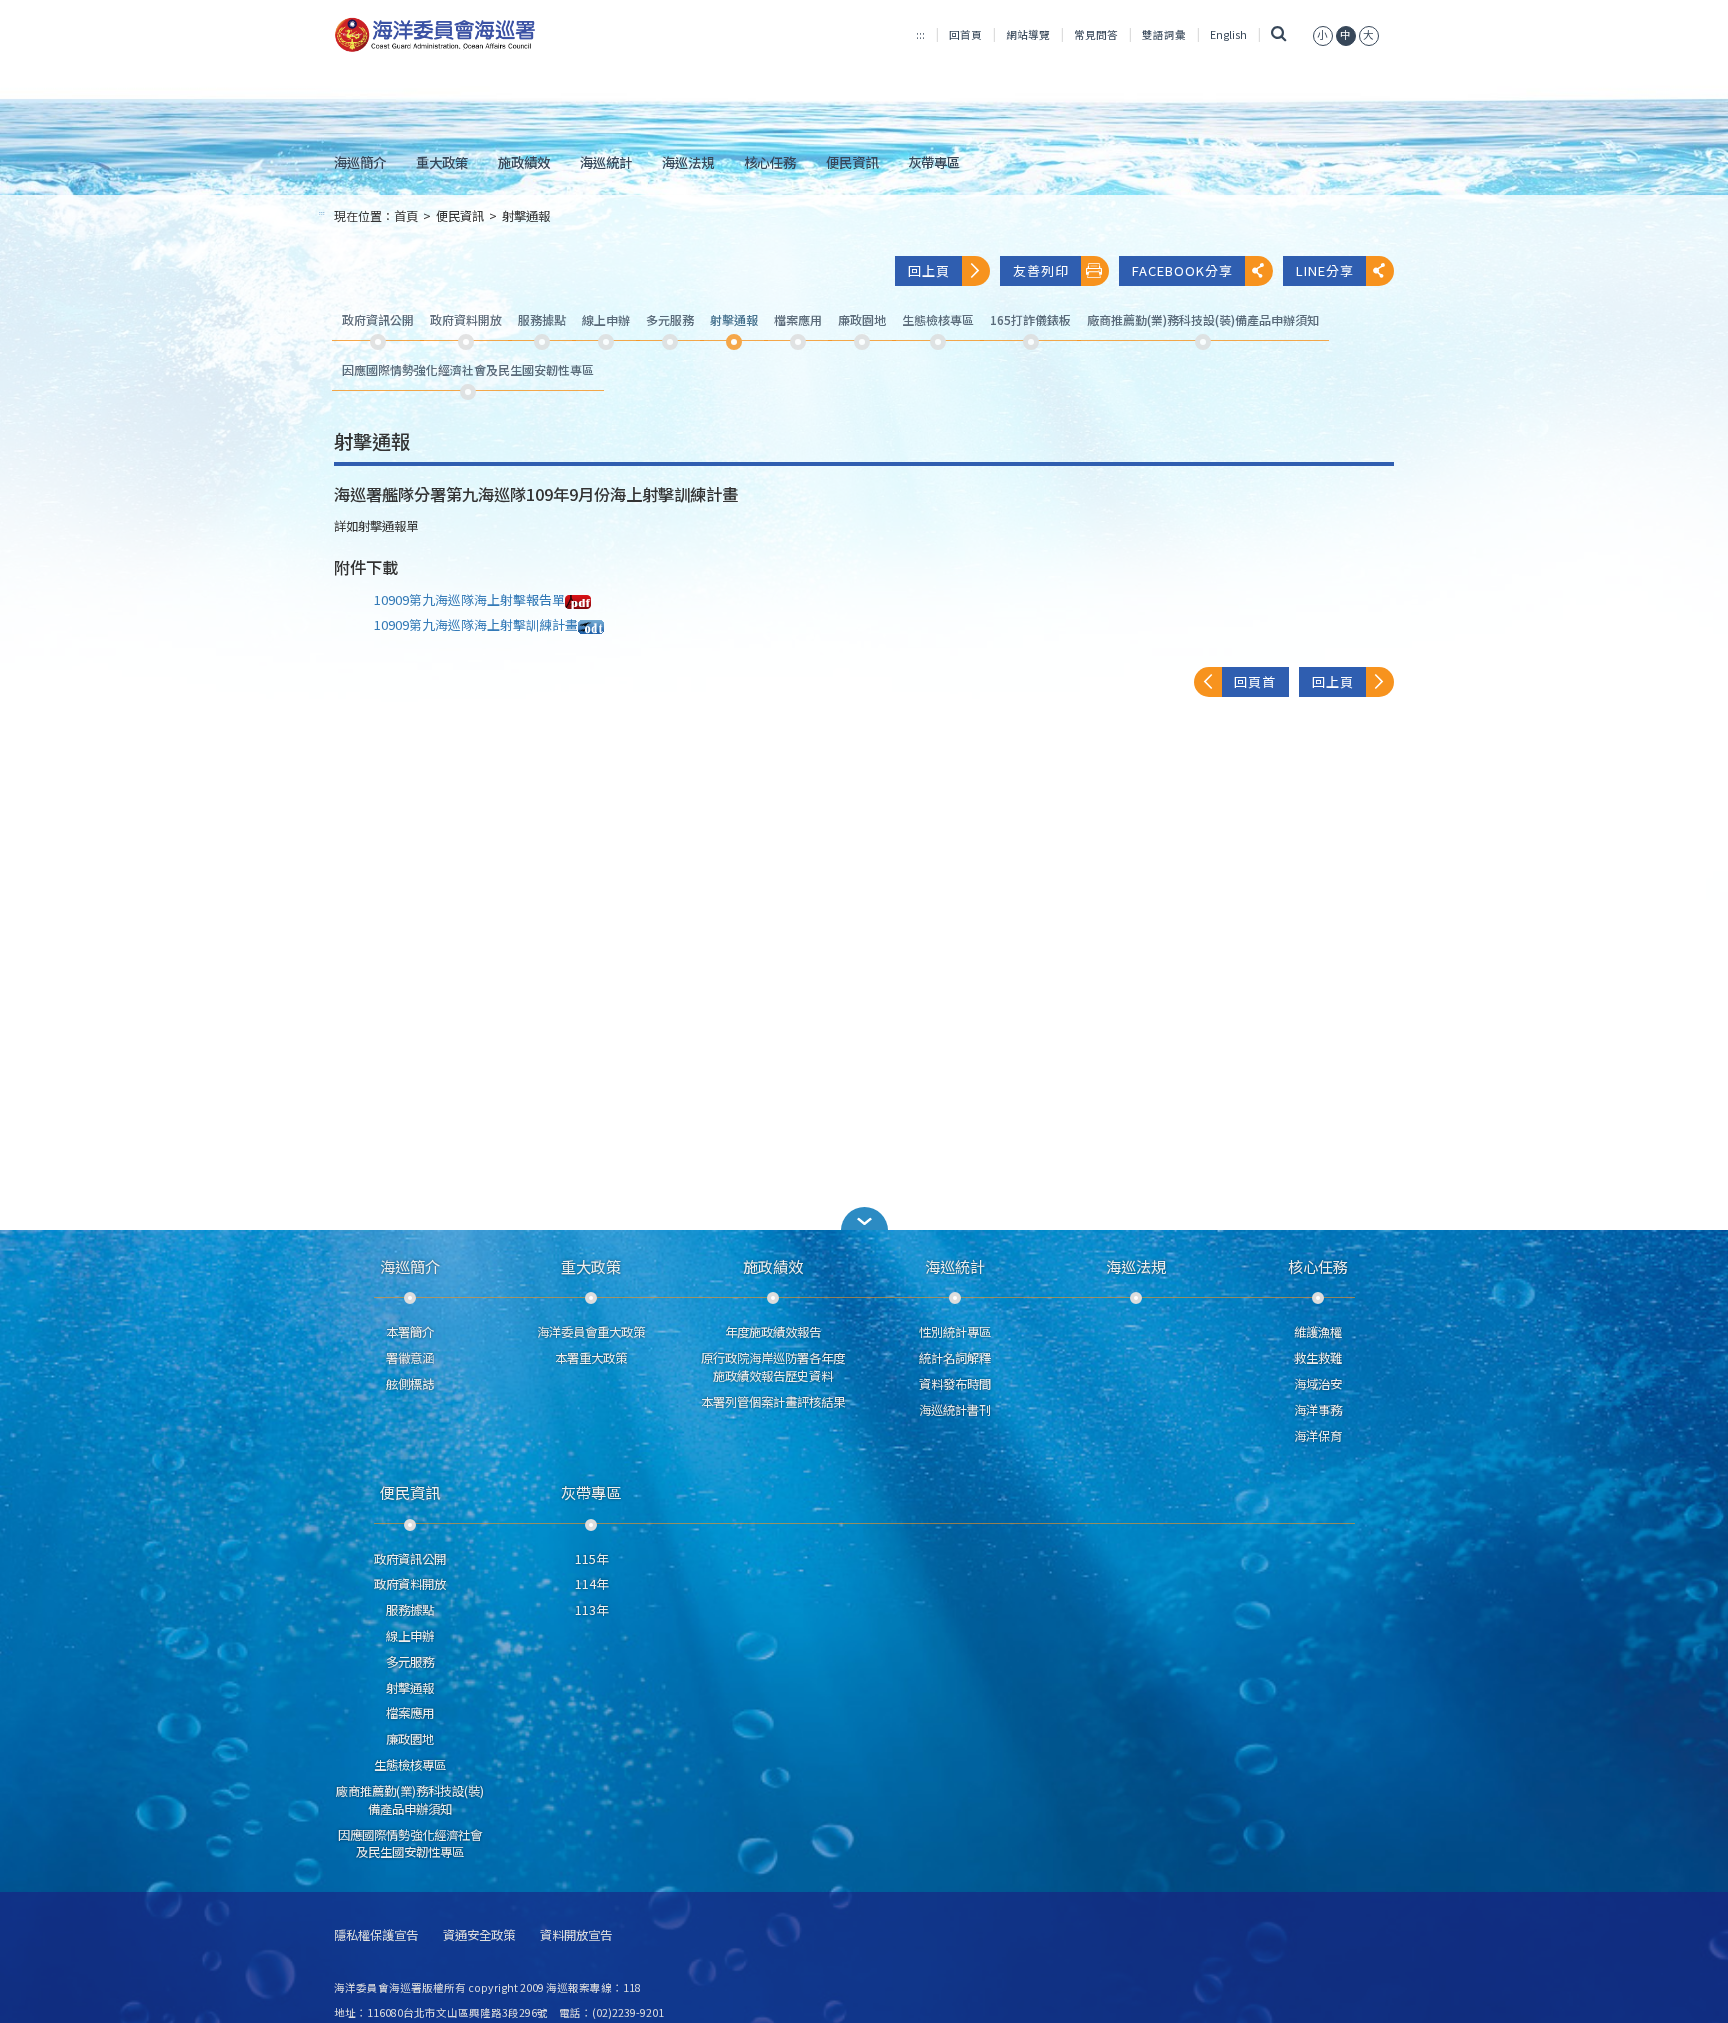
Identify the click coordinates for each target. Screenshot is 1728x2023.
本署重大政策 (591, 1358)
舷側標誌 (410, 1384)
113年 (591, 1610)
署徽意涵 (410, 1358)
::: (920, 34)
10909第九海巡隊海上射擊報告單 (469, 599)
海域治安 (1318, 1384)
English (1228, 34)
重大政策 (442, 162)
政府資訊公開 (410, 1559)
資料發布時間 (955, 1384)
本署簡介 (410, 1332)
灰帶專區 (934, 162)
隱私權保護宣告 (376, 1935)
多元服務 (410, 1662)
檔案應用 (410, 1713)
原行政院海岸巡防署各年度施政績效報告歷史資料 (773, 1367)
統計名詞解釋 (955, 1358)
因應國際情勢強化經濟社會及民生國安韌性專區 (410, 1844)
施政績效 (524, 162)
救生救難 (1318, 1358)
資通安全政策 (479, 1935)
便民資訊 (852, 162)
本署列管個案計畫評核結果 (773, 1402)
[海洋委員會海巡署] (500, 35)
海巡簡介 (360, 162)
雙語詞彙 (1164, 34)
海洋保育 (1318, 1436)
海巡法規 (688, 162)
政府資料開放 (410, 1584)
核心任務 (770, 162)
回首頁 (965, 34)
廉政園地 (410, 1739)
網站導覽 (1028, 34)
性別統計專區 (955, 1332)
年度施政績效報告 (773, 1332)
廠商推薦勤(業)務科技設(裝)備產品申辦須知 (410, 1800)
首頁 (406, 216)
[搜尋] (1279, 34)
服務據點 (410, 1610)
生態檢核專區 (410, 1765)
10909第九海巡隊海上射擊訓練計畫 (476, 624)
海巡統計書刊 (955, 1410)
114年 (591, 1584)
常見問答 (1096, 34)
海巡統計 (606, 162)
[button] (1323, 34)
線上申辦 (410, 1636)
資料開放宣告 (576, 1935)
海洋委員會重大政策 (591, 1332)
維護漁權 (1318, 1332)
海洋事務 (1318, 1410)
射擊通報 (526, 216)
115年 (591, 1559)
